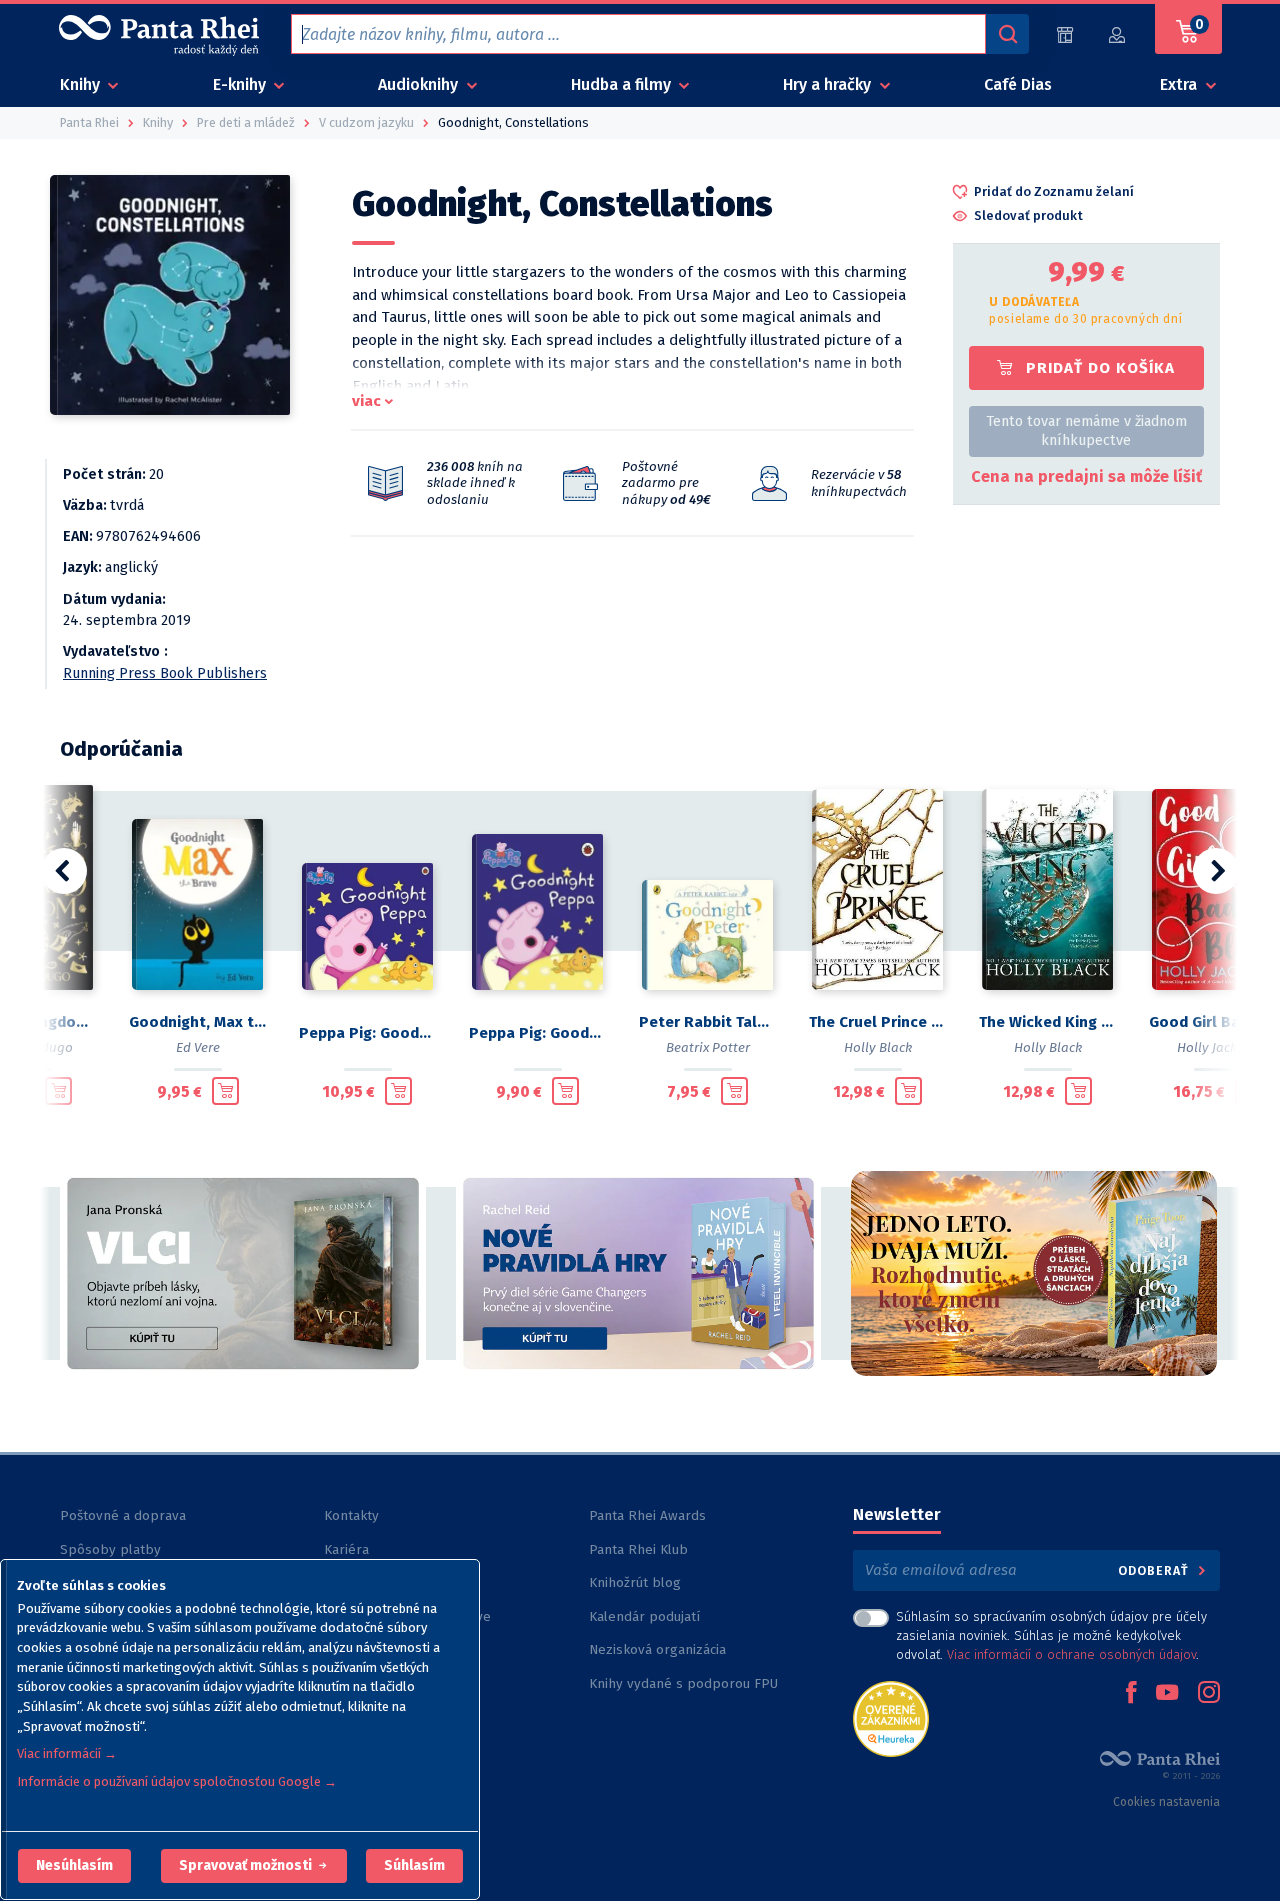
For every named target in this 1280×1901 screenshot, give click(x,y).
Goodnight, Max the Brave (198, 1022)
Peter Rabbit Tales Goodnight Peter (708, 1022)
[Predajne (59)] (1065, 34)
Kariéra (346, 1549)
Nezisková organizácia (657, 1649)
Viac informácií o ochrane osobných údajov (1071, 1654)
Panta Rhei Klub (638, 1549)
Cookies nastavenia (1166, 1802)
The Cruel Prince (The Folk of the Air (878, 1022)
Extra (1180, 84)
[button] (74, 1866)
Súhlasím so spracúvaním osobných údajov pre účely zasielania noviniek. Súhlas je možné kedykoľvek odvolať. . (1051, 1635)
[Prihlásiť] (1118, 34)
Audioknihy (420, 84)
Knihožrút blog (635, 1582)
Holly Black (878, 1047)
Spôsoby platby (110, 1549)
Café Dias (1018, 84)
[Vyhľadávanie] (1007, 34)
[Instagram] (1209, 1694)
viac (366, 401)
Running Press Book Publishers (165, 673)
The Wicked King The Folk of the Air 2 (1048, 1022)
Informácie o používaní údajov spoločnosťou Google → (177, 1781)
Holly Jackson (1218, 1047)
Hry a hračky (829, 84)
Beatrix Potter (708, 1047)
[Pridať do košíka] (58, 1091)
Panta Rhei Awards (647, 1515)
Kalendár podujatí (644, 1616)
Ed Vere (198, 1047)
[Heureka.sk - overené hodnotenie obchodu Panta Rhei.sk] (891, 1717)
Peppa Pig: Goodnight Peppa (368, 1033)
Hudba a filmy (623, 84)
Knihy (82, 84)
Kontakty (351, 1515)
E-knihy (241, 84)
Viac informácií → (67, 1753)
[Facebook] (1131, 1694)
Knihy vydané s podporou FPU (683, 1683)
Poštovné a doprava (123, 1515)
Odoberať (1155, 1570)
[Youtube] (1167, 1694)
